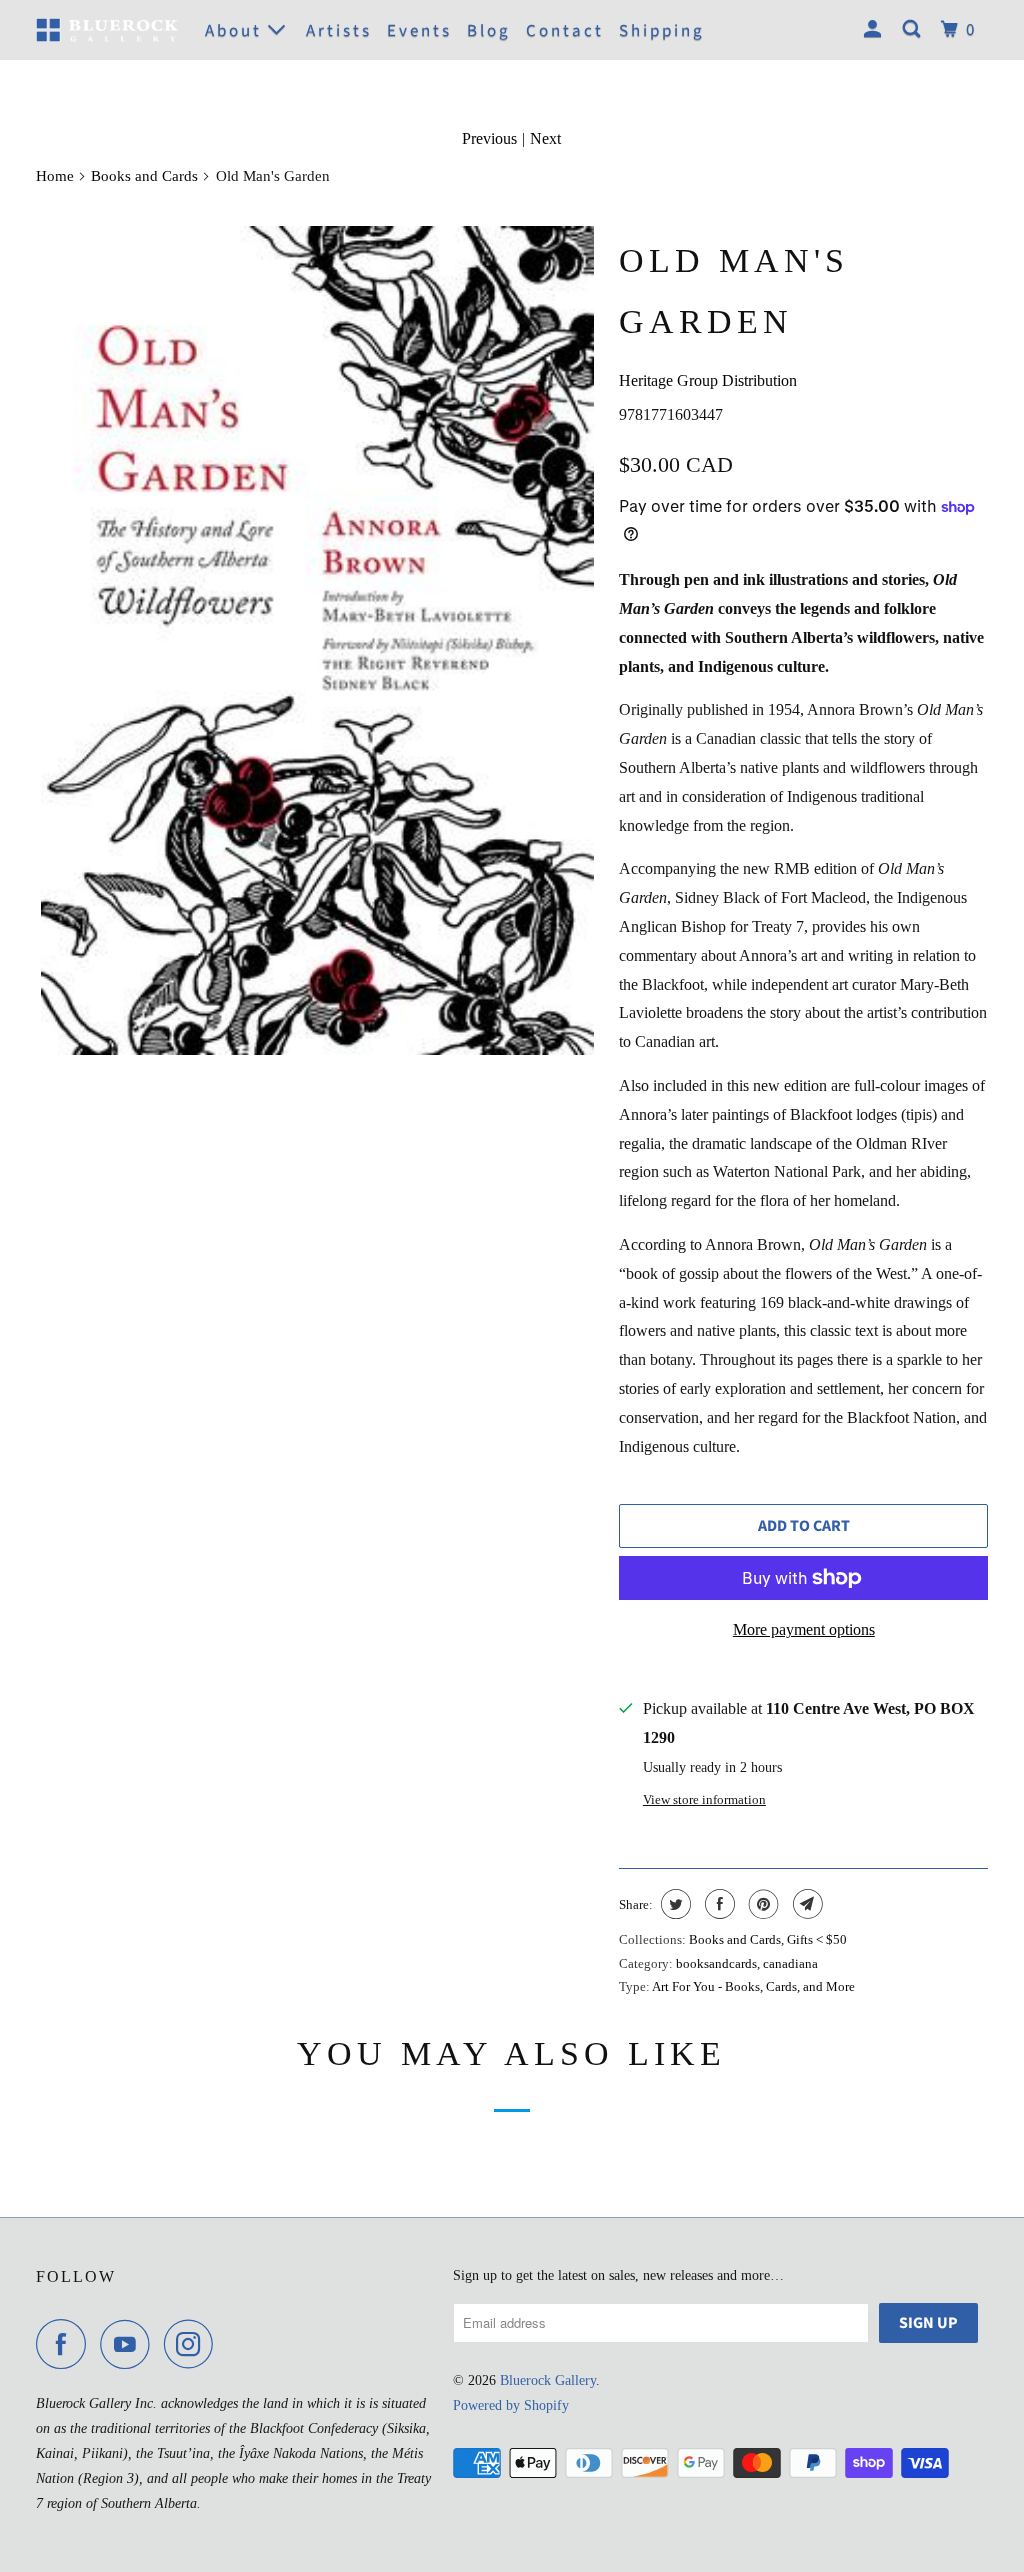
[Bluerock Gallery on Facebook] (66, 2344)
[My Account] (875, 30)
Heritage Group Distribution (708, 380)
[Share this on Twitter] (673, 1904)
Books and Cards (144, 176)
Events (419, 31)
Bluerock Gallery (548, 2380)
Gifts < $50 (817, 1939)
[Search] (914, 30)
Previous (489, 138)
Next (545, 138)
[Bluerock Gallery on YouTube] (130, 2344)
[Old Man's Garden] (318, 640)
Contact (565, 31)
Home (55, 176)
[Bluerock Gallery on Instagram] (194, 2344)
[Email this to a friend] (805, 1904)
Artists (339, 31)
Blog (489, 31)
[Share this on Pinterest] (761, 1904)
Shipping (662, 31)
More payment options (804, 1629)
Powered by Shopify (511, 2405)
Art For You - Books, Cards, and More (753, 1986)
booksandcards (716, 1963)
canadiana (790, 1963)
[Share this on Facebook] (717, 1904)
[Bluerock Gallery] (107, 30)
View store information (704, 1799)
